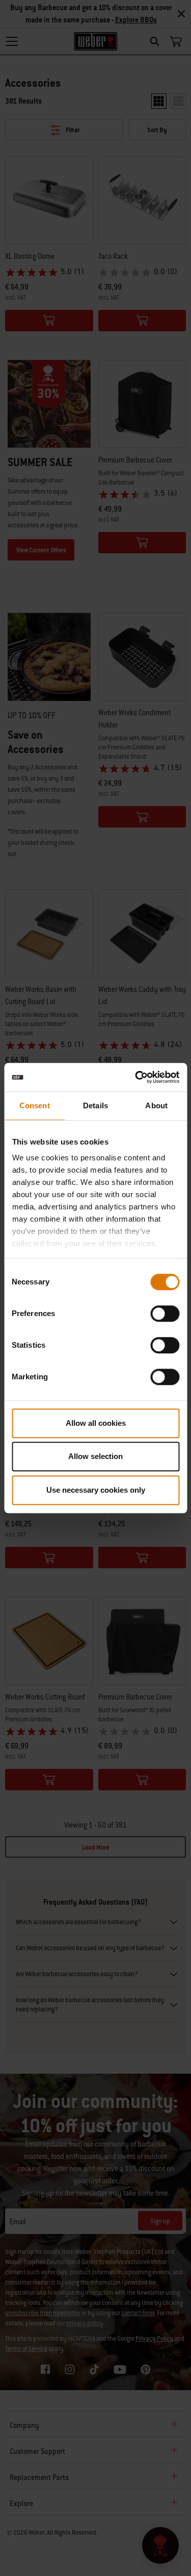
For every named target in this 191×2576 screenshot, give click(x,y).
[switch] (165, 1314)
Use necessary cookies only (96, 1490)
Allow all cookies (96, 1423)
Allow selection (95, 1456)
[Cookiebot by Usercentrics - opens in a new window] (136, 1077)
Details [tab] (95, 1105)
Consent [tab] (35, 1105)
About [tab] (156, 1105)
